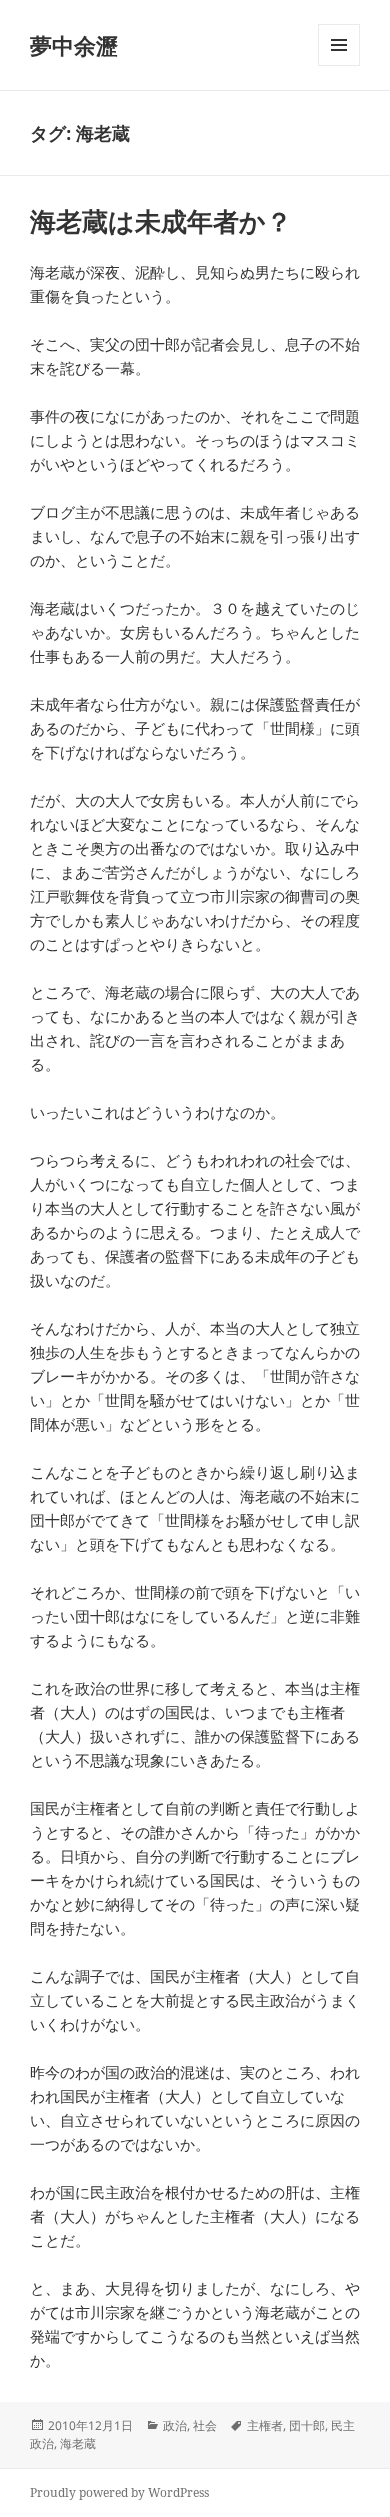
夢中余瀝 (74, 45)
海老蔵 (78, 2443)
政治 (175, 2425)
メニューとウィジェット (339, 65)
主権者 (265, 2425)
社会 (205, 2425)
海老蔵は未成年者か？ (161, 221)
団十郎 (307, 2425)
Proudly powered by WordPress (119, 2492)
